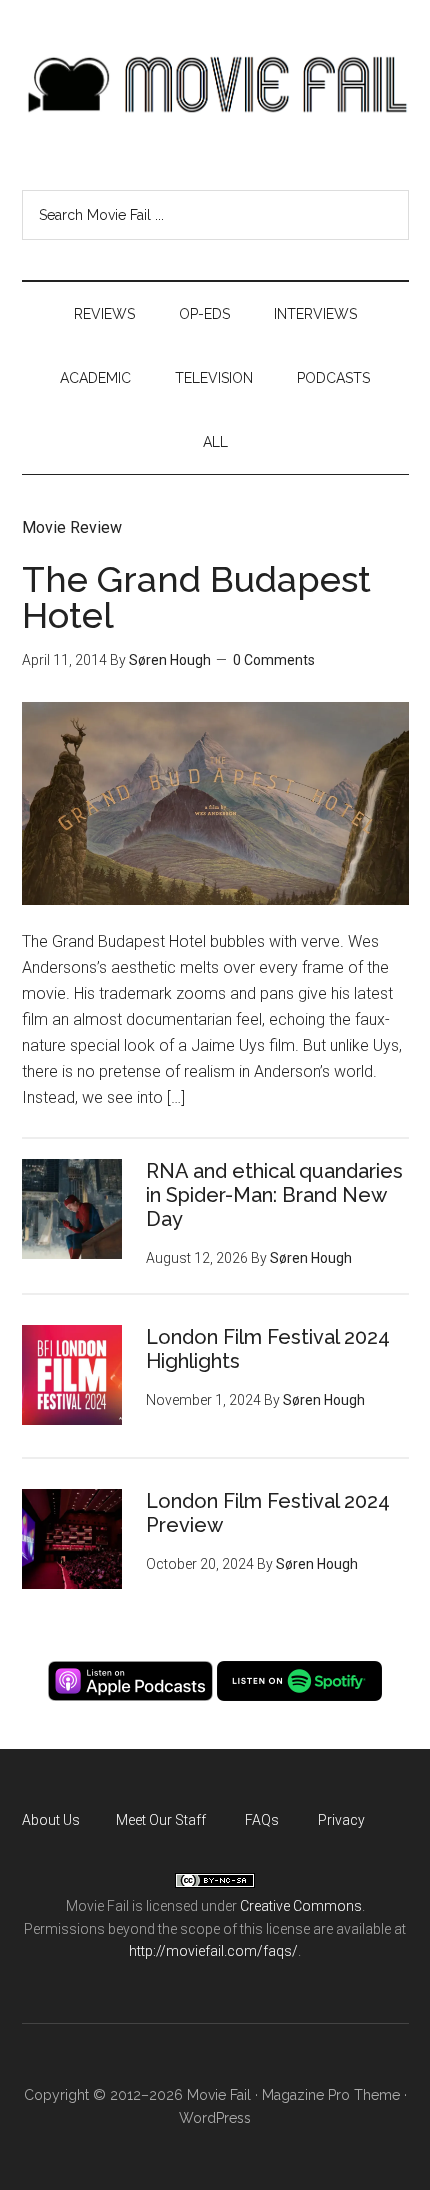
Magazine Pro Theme (331, 2095)
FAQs (262, 1820)
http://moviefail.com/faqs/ (213, 1951)
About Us (51, 1820)
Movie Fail (215, 85)
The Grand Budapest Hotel (196, 597)
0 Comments (274, 660)
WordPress (215, 2118)
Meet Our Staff (161, 1820)
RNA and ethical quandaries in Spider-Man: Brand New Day (274, 1195)
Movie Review (72, 527)
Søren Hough (170, 660)
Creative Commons (301, 1906)
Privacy (341, 1820)
